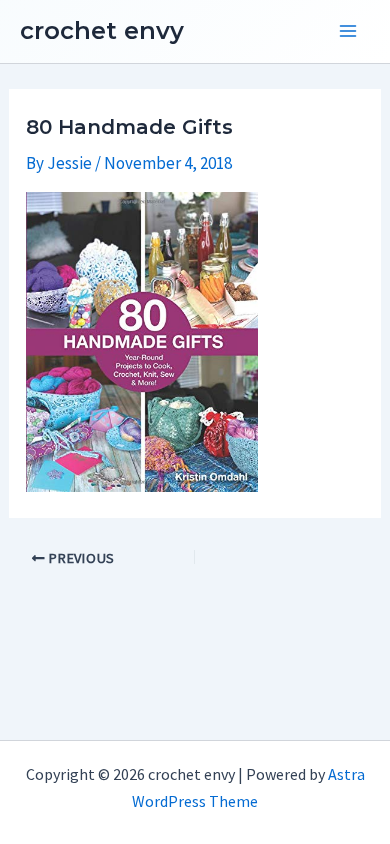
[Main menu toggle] (348, 32)
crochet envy (102, 30)
